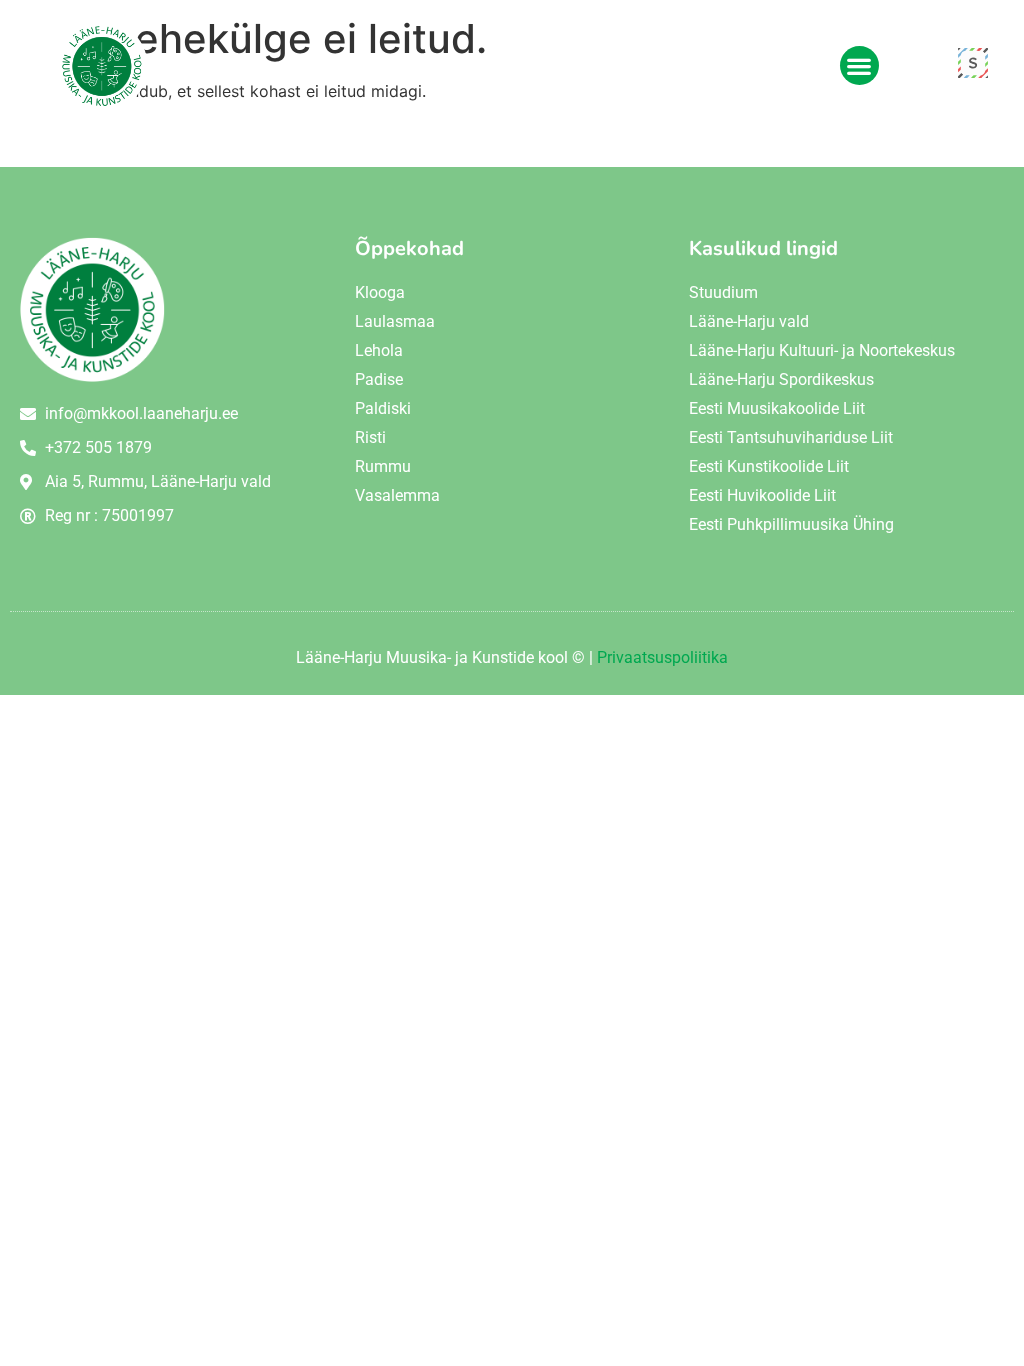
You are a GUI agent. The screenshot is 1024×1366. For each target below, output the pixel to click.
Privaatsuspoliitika (662, 657)
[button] (859, 65)
